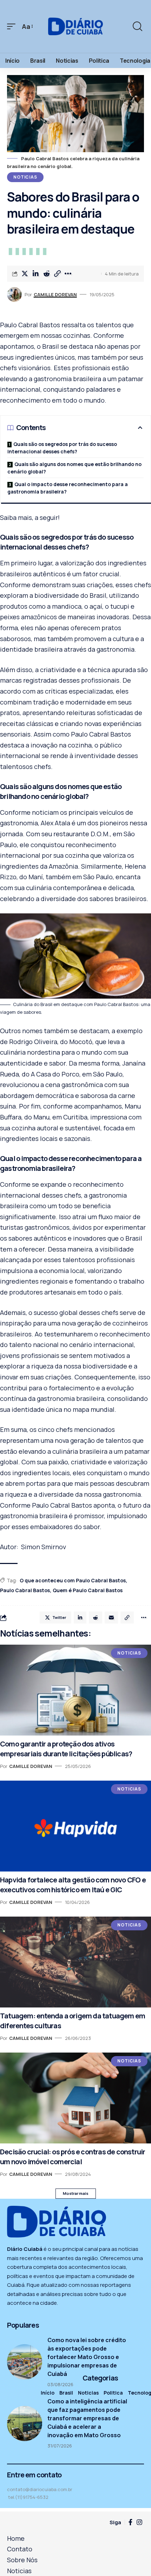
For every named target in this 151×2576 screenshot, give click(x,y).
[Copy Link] (57, 274)
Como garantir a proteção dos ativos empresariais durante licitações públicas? (66, 1749)
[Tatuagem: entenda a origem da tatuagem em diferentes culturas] (75, 1962)
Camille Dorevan (55, 294)
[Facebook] (130, 2522)
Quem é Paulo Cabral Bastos (88, 1590)
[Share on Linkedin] (35, 274)
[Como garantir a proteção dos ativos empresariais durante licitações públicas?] (75, 1690)
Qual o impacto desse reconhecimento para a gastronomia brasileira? (68, 488)
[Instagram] (139, 2522)
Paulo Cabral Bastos (25, 1590)
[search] (137, 26)
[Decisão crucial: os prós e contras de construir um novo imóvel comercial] (75, 2098)
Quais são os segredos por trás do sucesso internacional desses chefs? (62, 448)
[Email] (111, 1618)
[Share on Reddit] (46, 274)
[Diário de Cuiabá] (75, 26)
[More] (68, 274)
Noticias (25, 177)
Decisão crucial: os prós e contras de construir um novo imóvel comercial (73, 2157)
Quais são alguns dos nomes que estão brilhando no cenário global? (74, 468)
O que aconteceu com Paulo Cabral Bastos (73, 1580)
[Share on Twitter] (25, 274)
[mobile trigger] (13, 27)
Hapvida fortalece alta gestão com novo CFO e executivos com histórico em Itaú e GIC (73, 1885)
